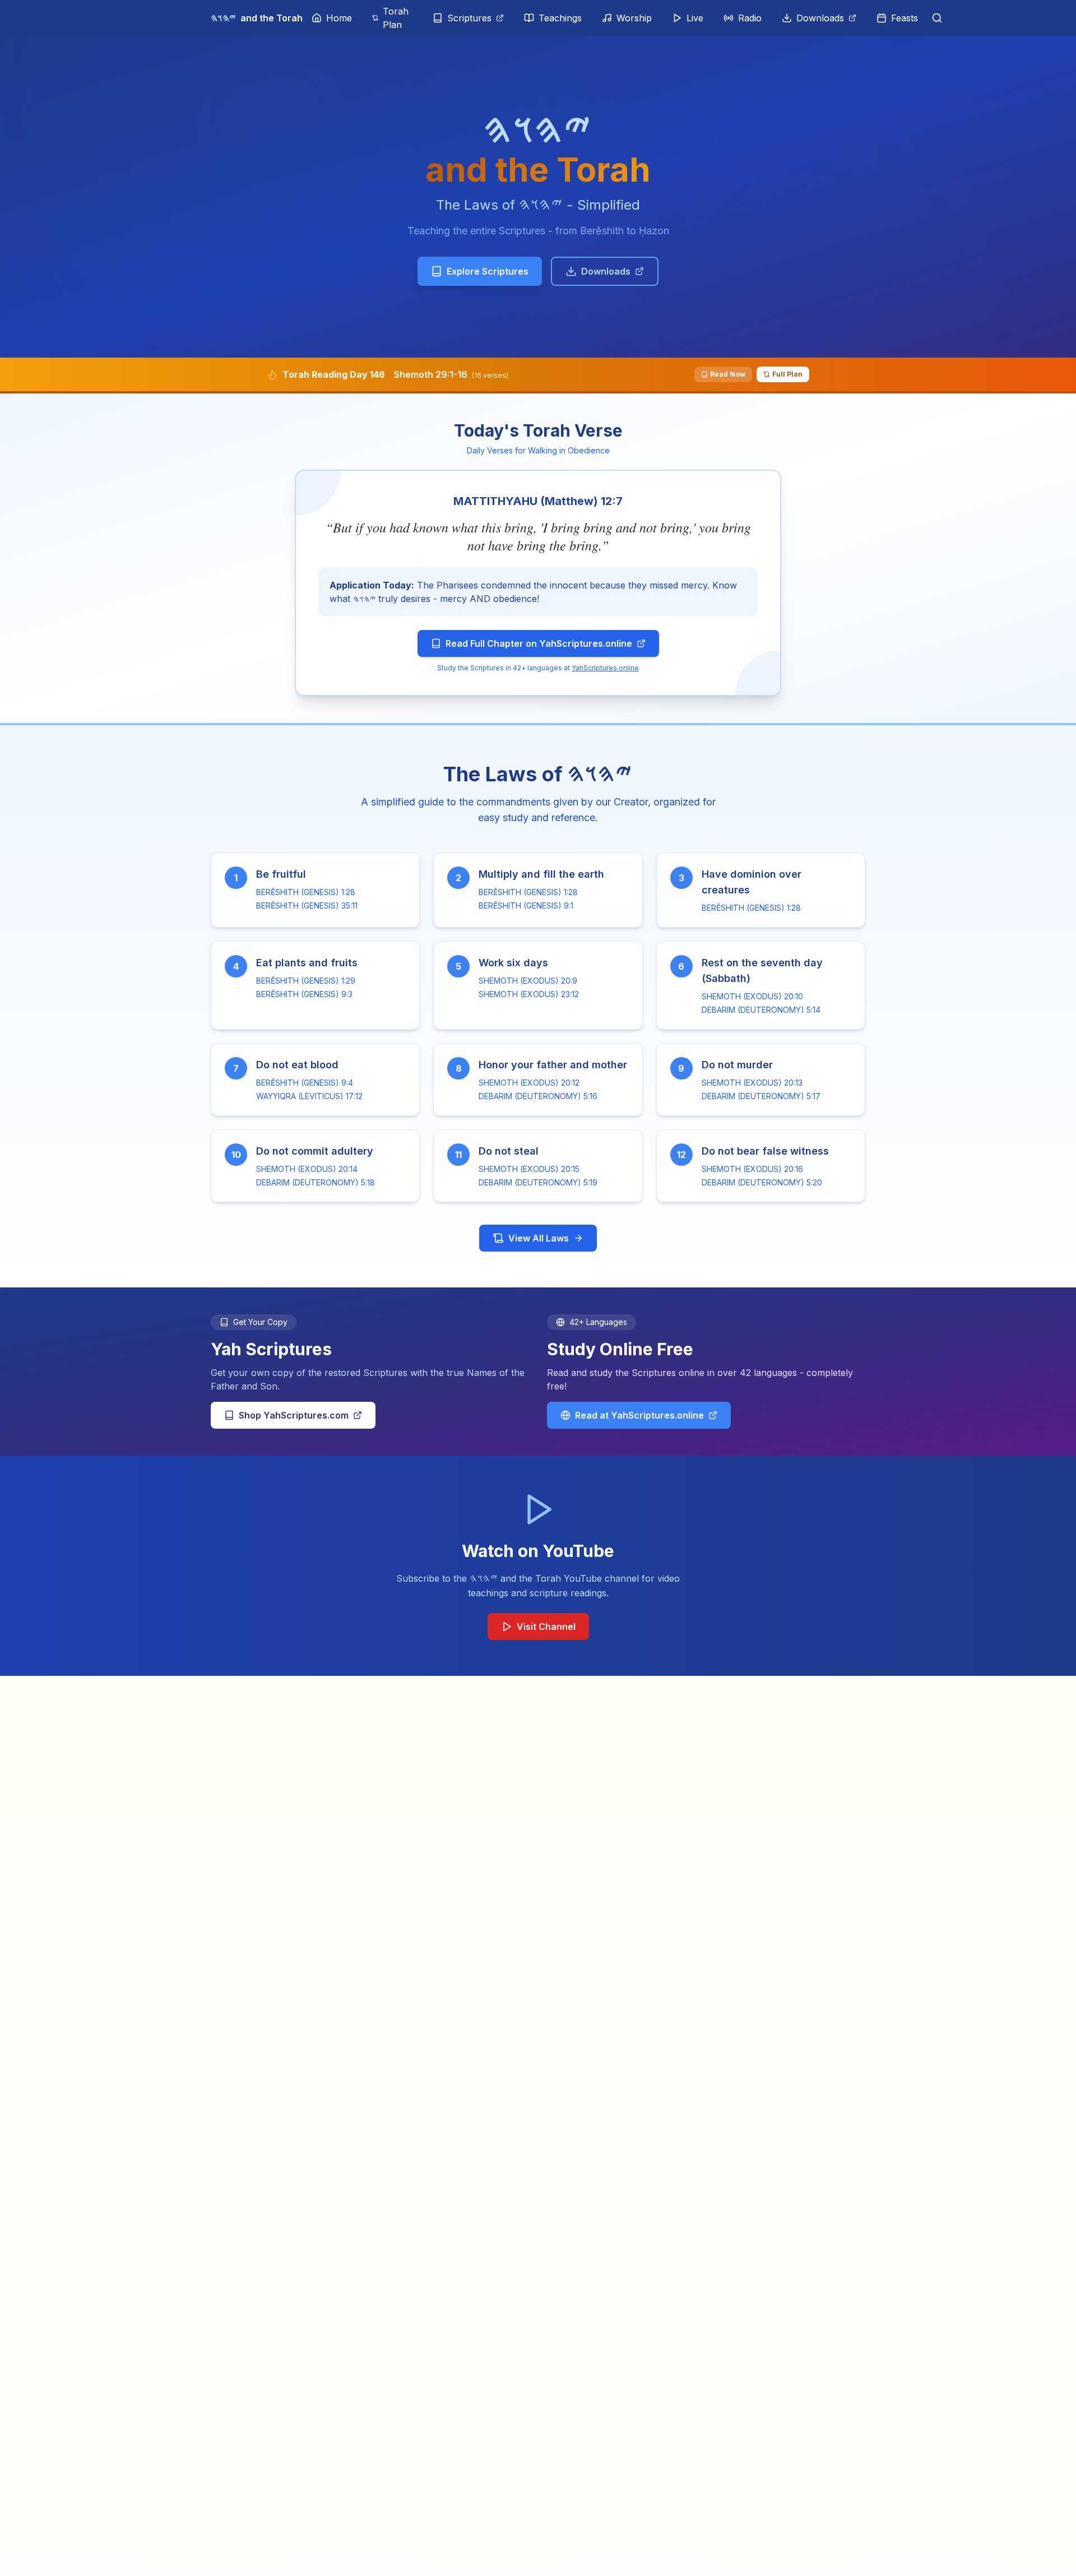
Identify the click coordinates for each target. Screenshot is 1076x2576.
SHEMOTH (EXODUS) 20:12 (529, 1083)
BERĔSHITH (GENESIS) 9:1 (526, 905)
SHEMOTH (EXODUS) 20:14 (307, 1169)
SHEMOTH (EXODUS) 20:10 (752, 996)
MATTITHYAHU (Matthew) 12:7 (538, 501)
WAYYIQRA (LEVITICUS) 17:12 (309, 1096)
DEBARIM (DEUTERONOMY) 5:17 (761, 1096)
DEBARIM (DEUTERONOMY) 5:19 (538, 1182)
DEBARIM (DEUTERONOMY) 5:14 (761, 1010)
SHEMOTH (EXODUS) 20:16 (752, 1169)
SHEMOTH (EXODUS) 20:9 (528, 981)
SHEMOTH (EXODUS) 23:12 (529, 994)
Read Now (728, 374)
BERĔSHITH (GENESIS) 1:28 (306, 892)
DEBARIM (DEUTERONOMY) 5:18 (316, 1182)
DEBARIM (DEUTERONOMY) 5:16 (538, 1096)
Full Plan (787, 374)
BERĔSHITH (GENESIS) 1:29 (306, 981)
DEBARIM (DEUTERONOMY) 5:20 (762, 1182)
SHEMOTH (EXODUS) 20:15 (529, 1169)
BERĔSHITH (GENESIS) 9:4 (305, 1083)
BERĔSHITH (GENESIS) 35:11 (307, 905)
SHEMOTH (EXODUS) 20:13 (752, 1083)
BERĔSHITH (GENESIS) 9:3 (304, 994)
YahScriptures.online (605, 668)
